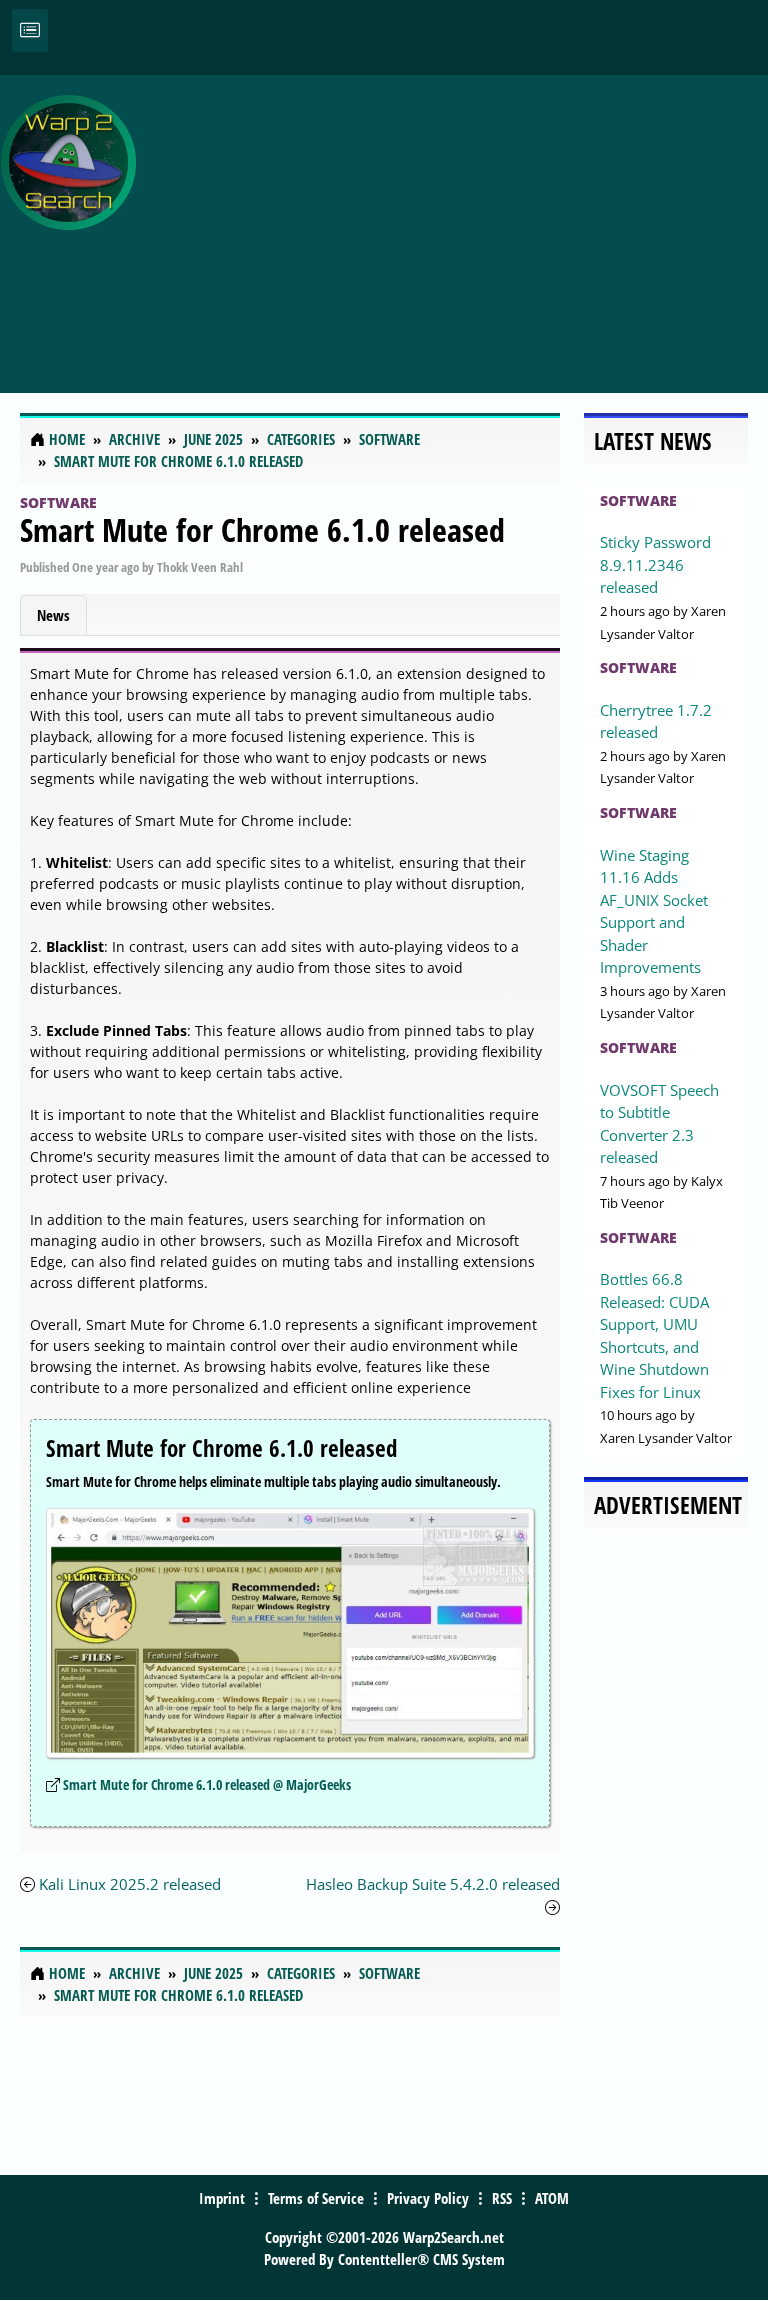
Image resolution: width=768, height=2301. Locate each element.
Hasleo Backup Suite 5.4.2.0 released (433, 1884)
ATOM (552, 2198)
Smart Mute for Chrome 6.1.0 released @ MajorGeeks (207, 1784)
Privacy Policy (428, 2198)
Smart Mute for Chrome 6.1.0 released (262, 529)
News (53, 615)
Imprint (222, 2198)
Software (58, 502)
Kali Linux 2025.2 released (130, 1884)
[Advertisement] (457, 223)
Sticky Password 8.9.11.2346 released (655, 564)
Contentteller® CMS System (421, 2259)
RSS (502, 2198)
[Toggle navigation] (30, 30)
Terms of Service (316, 2198)
